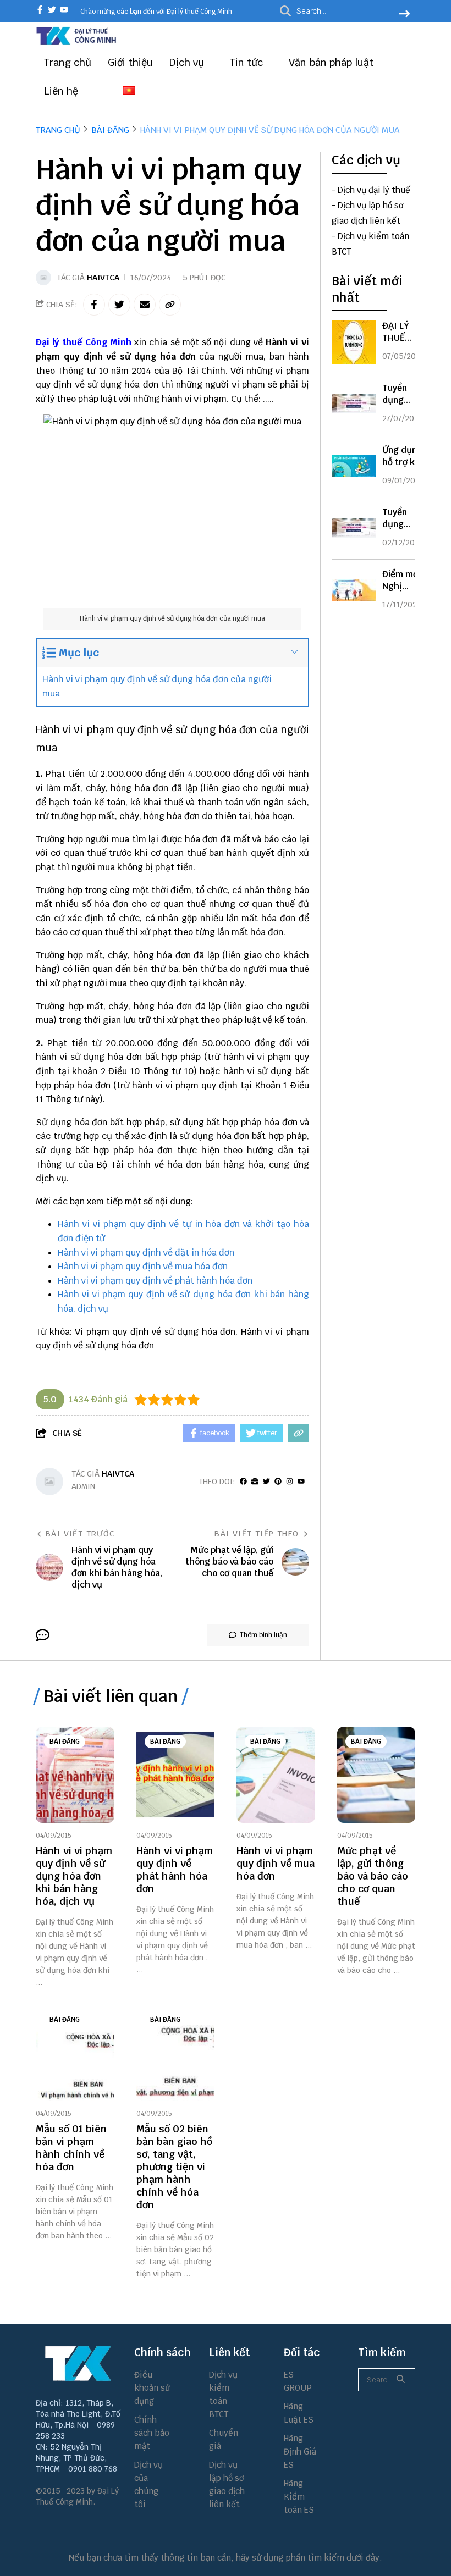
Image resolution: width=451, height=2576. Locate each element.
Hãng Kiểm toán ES (299, 2497)
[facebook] (40, 11)
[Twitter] (266, 1482)
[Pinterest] (278, 1482)
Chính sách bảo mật (152, 2433)
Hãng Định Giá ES (300, 2451)
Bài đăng (65, 1742)
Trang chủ (68, 62)
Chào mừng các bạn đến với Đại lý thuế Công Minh (156, 12)
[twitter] (52, 11)
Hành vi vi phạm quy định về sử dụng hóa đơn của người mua (157, 686)
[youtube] (64, 11)
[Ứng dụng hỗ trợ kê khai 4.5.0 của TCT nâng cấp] (354, 466)
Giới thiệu (130, 62)
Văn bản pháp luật (332, 62)
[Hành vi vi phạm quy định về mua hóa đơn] (276, 1775)
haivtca (103, 278)
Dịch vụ (188, 62)
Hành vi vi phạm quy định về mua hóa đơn (143, 1266)
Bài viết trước (80, 1534)
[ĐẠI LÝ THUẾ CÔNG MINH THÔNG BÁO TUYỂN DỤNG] (354, 342)
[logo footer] (78, 2363)
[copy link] (170, 305)
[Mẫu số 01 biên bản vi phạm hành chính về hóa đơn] (75, 2053)
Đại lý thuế (59, 342)
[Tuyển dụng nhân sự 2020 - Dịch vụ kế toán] (354, 528)
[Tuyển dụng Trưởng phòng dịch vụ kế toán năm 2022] (354, 404)
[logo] (77, 43)
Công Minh (108, 342)
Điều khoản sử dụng (152, 2388)
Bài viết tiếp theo (257, 1534)
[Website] (255, 1482)
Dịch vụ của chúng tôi (148, 2484)
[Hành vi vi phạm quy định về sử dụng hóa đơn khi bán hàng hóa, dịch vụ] (75, 1775)
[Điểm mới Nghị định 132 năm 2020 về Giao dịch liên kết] (354, 590)
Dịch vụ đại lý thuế (374, 190)
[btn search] (404, 15)
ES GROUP (298, 2381)
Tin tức (248, 62)
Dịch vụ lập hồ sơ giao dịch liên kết (227, 2484)
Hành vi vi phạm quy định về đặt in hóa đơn (146, 1253)
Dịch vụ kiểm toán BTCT (223, 2394)
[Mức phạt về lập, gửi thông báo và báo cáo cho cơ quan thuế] (376, 1775)
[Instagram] (290, 1482)
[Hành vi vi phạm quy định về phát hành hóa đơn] (176, 1775)
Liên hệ (61, 91)
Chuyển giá (224, 2439)
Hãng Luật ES (299, 2413)
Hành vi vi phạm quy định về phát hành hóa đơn (155, 1281)
